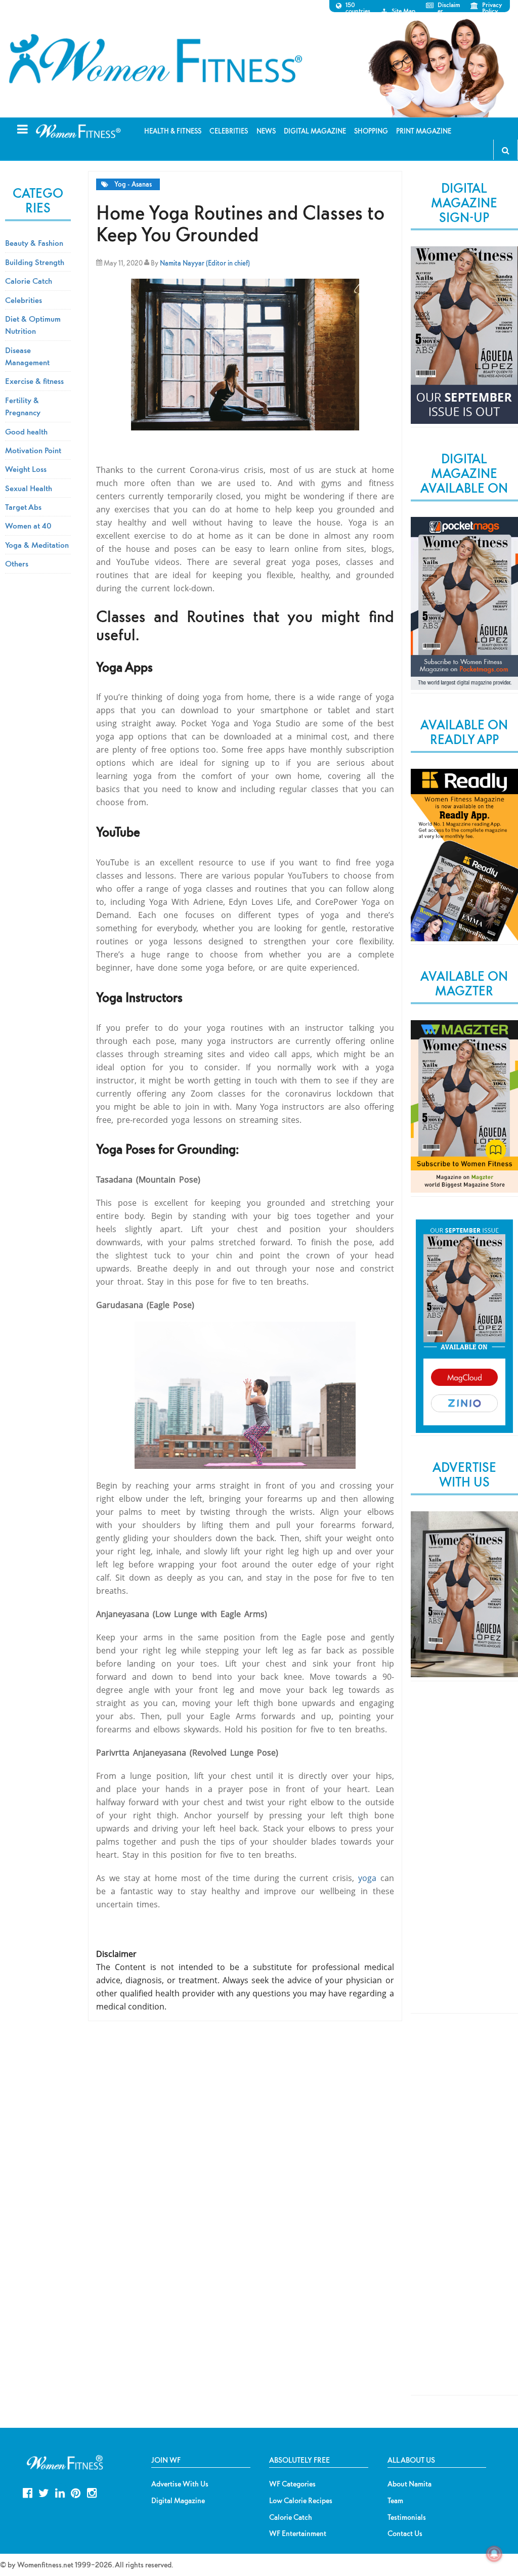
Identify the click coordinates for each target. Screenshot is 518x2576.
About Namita (409, 2484)
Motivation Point (33, 450)
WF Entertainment (298, 2534)
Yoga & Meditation (37, 545)
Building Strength (35, 262)
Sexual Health (29, 488)
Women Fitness (155, 59)
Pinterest (76, 2492)
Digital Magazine (178, 2501)
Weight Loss (26, 469)
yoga (367, 1878)
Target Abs (23, 507)
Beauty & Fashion (34, 243)
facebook (28, 2492)
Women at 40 (28, 526)
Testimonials (407, 2517)
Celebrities (24, 300)
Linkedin (60, 2492)
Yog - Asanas (133, 184)
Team (395, 2501)
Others (17, 563)
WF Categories (292, 2484)
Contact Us (405, 2534)
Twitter (44, 2492)
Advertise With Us (180, 2484)
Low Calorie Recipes (301, 2501)
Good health (26, 431)
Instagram (92, 2492)
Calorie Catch (29, 281)
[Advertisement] (464, 1856)
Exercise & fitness (34, 381)
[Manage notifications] (494, 2554)
